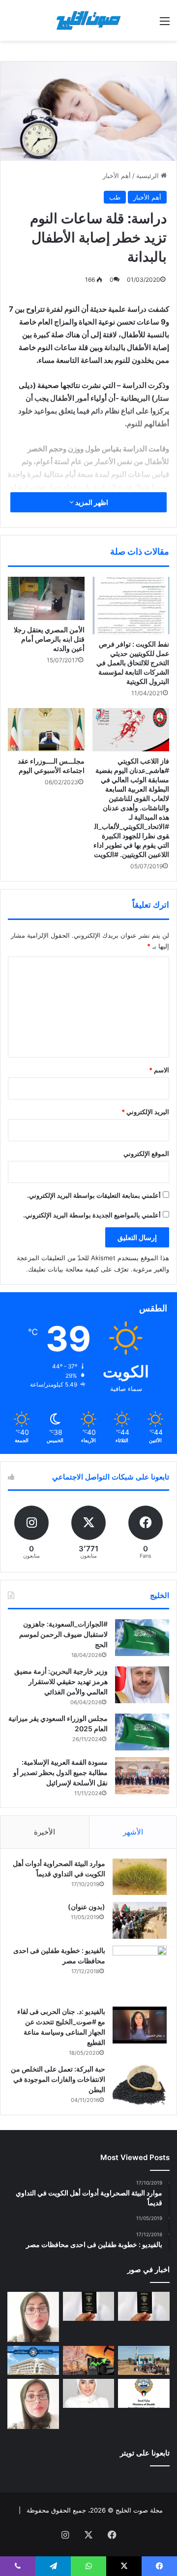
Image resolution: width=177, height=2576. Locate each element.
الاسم (159, 1070)
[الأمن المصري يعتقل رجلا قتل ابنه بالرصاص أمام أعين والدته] (46, 598)
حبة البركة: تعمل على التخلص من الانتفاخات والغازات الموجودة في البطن (58, 2079)
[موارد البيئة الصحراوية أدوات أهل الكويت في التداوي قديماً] (140, 1877)
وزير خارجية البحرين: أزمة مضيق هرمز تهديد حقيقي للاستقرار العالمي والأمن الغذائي (61, 1681)
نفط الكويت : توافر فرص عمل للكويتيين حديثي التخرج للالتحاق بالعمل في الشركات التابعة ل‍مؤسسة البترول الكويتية (133, 663)
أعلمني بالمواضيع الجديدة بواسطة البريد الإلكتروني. (92, 1215)
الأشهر (133, 1832)
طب (115, 197)
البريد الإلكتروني (145, 1112)
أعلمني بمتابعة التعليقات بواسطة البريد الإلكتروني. (94, 1195)
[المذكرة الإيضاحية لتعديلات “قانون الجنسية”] (144, 2306)
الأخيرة (44, 1832)
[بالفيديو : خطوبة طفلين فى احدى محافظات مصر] (140, 1973)
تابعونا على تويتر (145, 2453)
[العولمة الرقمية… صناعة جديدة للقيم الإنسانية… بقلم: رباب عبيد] (33, 2317)
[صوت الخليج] (88, 20)
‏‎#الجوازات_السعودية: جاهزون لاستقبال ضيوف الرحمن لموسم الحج (63, 1634)
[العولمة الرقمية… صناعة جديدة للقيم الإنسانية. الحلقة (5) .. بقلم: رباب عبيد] (33, 2404)
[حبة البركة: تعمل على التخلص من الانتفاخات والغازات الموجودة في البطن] (140, 2085)
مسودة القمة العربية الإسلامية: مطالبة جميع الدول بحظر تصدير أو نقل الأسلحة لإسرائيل (60, 1772)
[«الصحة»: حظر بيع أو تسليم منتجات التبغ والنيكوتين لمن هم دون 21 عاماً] (144, 2393)
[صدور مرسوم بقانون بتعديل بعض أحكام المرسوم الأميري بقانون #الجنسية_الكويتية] (89, 2306)
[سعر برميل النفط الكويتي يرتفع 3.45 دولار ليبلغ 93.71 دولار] (89, 2360)
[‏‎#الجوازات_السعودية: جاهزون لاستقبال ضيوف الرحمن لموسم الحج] (142, 1638)
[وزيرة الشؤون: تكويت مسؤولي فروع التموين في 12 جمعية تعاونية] (89, 2393)
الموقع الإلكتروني (146, 1154)
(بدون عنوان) (87, 1907)
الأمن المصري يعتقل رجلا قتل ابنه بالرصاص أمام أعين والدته (49, 639)
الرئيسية (148, 176)
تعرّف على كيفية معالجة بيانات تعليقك (78, 1269)
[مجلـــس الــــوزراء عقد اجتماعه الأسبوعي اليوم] (46, 730)
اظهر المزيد (91, 502)
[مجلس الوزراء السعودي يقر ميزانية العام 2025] (142, 1732)
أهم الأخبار (117, 176)
